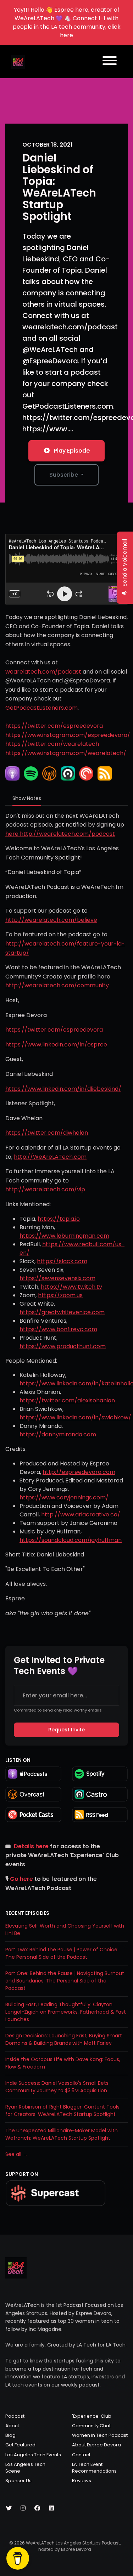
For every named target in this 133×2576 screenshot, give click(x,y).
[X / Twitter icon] (9, 2508)
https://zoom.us (60, 1295)
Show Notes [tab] (27, 798)
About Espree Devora (96, 2445)
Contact (81, 2455)
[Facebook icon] (37, 2508)
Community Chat (91, 2426)
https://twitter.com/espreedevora (54, 726)
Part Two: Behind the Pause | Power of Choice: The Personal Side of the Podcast (62, 1953)
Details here (31, 1846)
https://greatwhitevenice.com (62, 1312)
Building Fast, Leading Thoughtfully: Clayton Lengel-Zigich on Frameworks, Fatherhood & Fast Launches (66, 2012)
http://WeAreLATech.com (50, 1157)
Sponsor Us (18, 2481)
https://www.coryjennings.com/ (64, 1497)
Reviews (82, 2481)
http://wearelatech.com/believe (51, 920)
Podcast (15, 2416)
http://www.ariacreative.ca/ (81, 1514)
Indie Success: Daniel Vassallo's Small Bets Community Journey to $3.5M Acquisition (57, 2087)
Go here (21, 1879)
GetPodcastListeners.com (41, 708)
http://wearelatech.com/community (57, 985)
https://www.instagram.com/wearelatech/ (66, 753)
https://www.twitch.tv (71, 1287)
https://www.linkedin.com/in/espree (56, 1045)
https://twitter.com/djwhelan (47, 1133)
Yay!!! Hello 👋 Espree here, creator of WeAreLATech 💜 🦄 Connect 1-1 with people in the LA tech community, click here (67, 22)
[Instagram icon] (23, 2508)
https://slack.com (62, 1261)
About (12, 2426)
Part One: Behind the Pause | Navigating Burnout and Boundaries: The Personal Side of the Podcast (65, 1981)
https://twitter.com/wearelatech (52, 744)
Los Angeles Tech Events (33, 2455)
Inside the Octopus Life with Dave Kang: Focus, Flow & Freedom (63, 2063)
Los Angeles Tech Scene (25, 2468)
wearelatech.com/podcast (43, 672)
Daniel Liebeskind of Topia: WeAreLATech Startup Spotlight (59, 187)
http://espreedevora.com (79, 1472)
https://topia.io (59, 1219)
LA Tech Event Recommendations (94, 2468)
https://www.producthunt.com (63, 1346)
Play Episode (72, 451)
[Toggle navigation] (110, 62)
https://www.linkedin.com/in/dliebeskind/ (63, 1089)
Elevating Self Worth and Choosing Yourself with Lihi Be (65, 1930)
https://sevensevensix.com (57, 1278)
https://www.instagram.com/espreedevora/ (68, 735)
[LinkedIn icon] (51, 2508)
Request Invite (66, 1730)
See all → (16, 2154)
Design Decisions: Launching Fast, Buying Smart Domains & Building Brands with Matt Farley (64, 2039)
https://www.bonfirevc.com (58, 1329)
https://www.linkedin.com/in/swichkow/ (75, 1417)
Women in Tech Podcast (100, 2435)
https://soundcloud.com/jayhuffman (71, 1540)
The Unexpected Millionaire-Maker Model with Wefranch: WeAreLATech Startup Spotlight (62, 2134)
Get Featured (20, 2445)
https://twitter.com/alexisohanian (67, 1400)
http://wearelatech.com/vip (45, 1189)
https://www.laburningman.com (64, 1236)
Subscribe (64, 475)
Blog (10, 2435)
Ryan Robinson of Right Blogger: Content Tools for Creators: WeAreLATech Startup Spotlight (62, 2110)
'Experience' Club (92, 2416)
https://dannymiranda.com (58, 1434)
